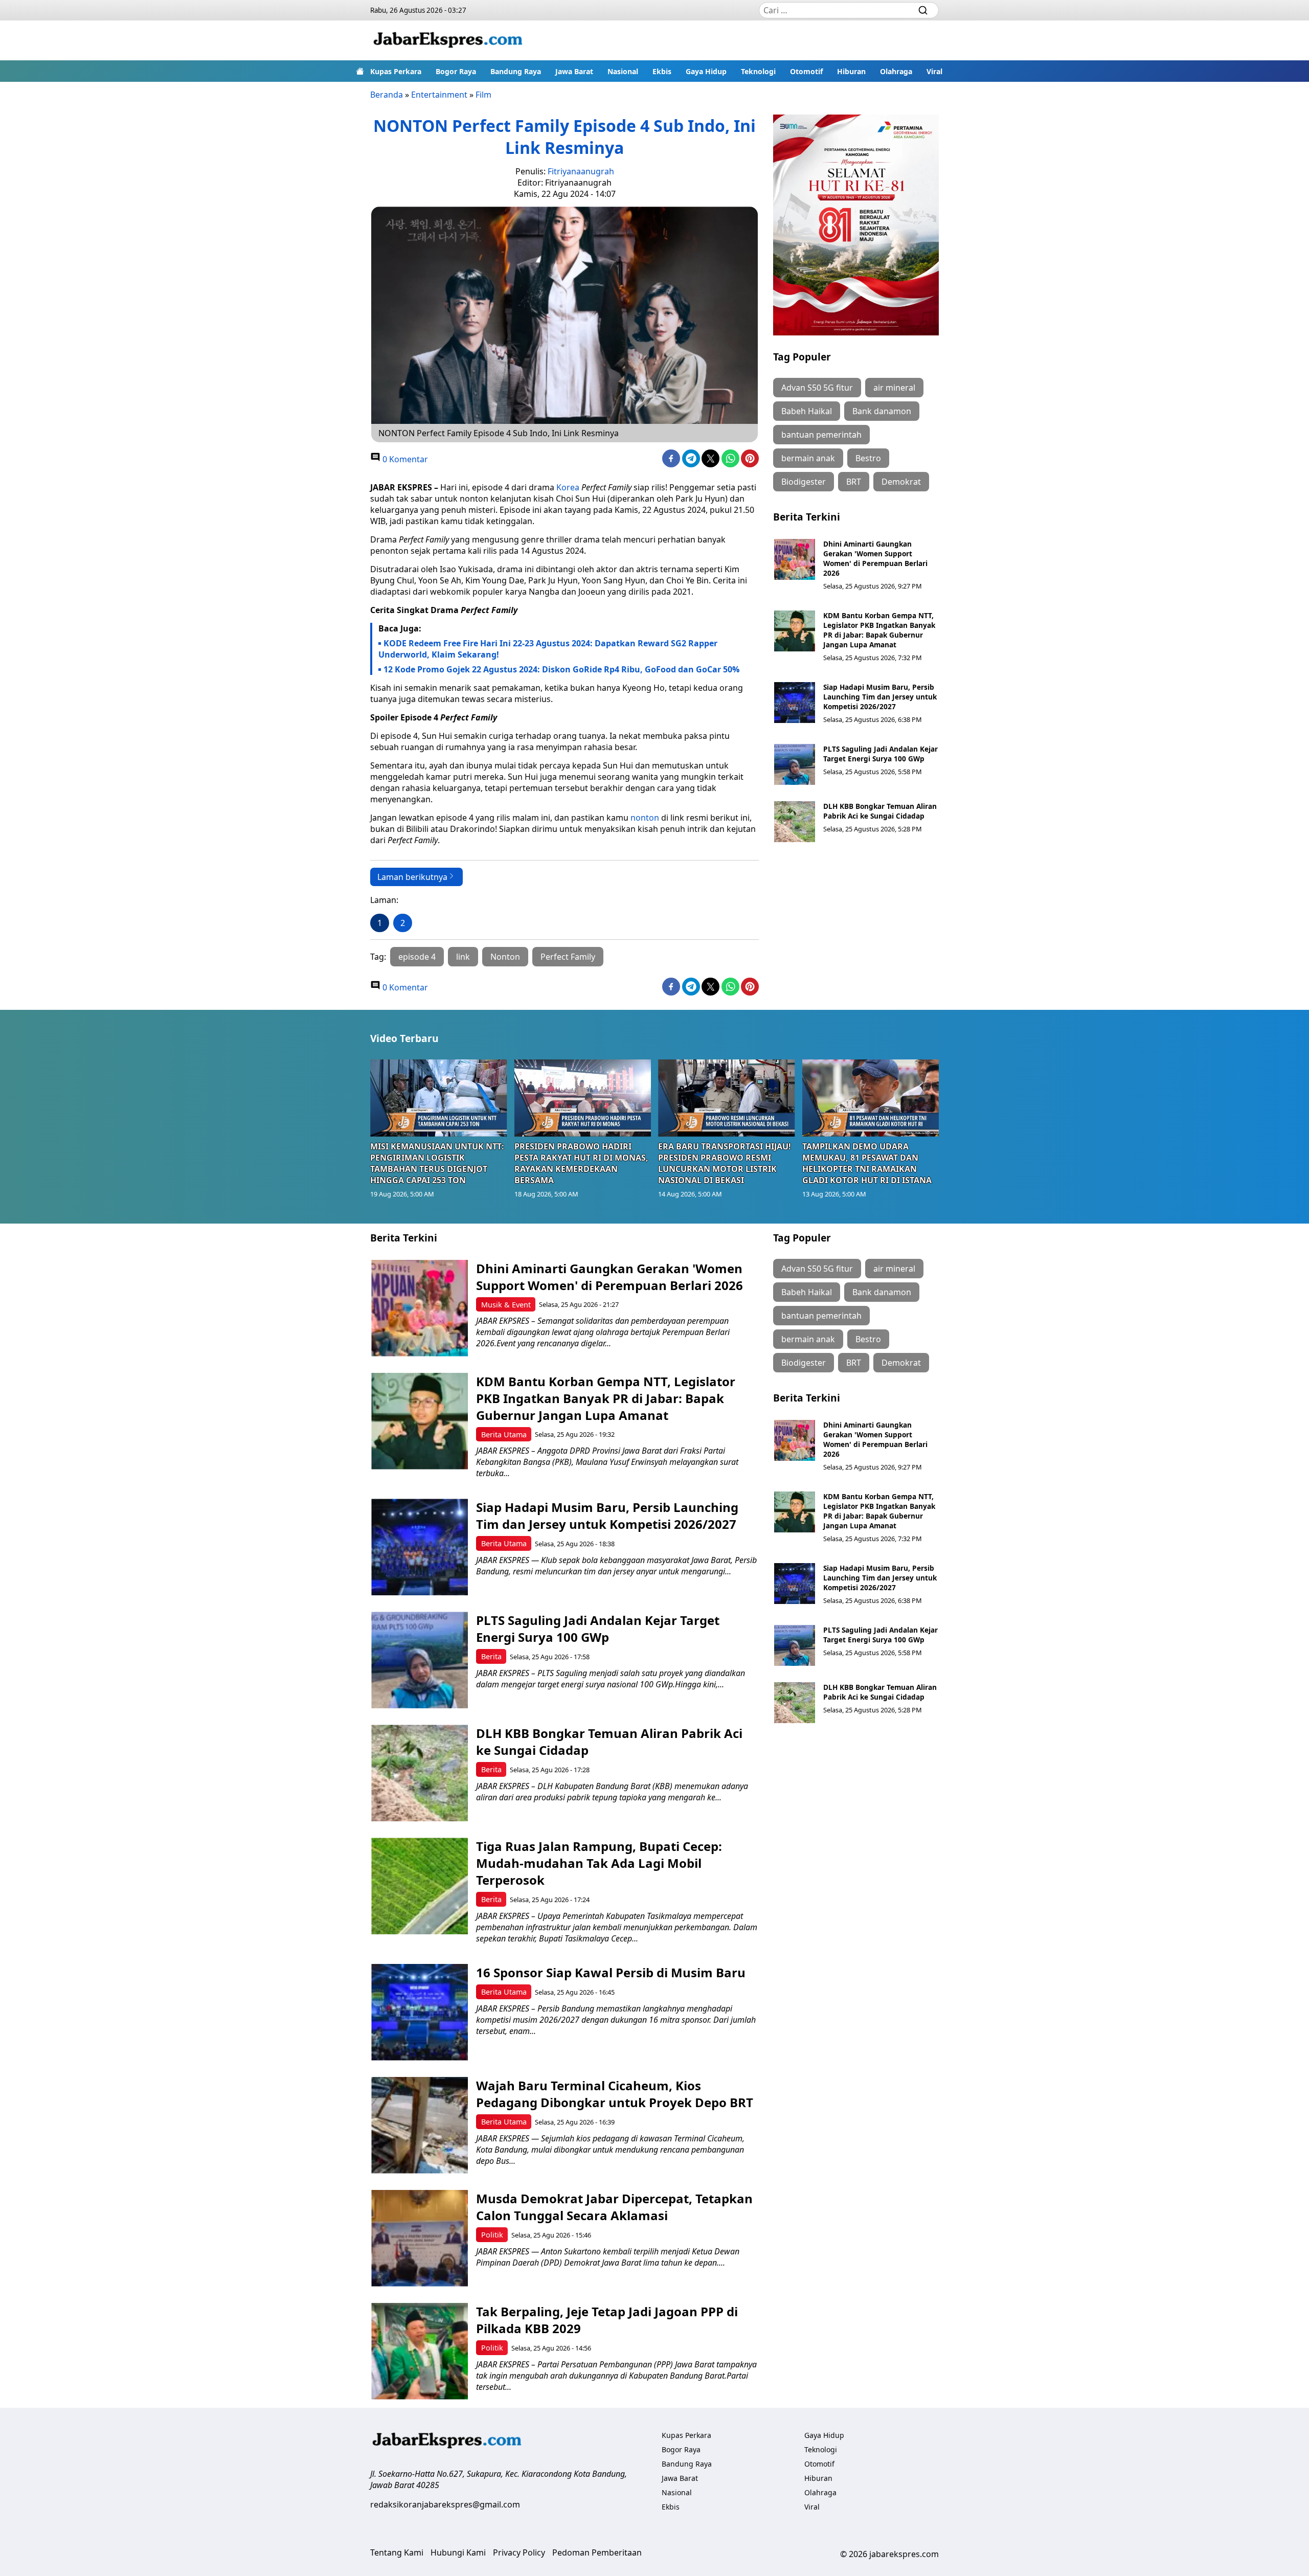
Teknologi (758, 71)
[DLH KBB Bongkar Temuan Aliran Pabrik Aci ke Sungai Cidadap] (795, 822)
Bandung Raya (516, 71)
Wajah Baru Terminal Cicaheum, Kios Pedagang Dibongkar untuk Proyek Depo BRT (615, 2094)
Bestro (868, 458)
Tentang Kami (397, 2552)
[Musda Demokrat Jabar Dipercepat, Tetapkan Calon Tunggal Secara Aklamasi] (420, 2238)
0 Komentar (404, 459)
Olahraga (896, 71)
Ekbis (662, 71)
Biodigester (804, 482)
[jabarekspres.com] (448, 40)
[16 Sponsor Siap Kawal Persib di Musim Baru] (420, 2012)
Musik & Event (506, 1305)
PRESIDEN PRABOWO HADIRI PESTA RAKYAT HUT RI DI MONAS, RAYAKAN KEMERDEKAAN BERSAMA (581, 1163)
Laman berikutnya (412, 877)
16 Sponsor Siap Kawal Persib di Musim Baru (611, 1972)
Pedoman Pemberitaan (597, 2552)
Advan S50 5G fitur (817, 388)
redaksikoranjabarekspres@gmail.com (445, 2504)
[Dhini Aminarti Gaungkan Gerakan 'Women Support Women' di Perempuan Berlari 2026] (795, 559)
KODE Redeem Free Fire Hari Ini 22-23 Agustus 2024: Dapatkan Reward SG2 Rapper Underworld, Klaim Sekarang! (548, 649)
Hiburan (851, 71)
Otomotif (806, 71)
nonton (645, 818)
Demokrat (901, 482)
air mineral (894, 388)
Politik (492, 2235)
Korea (568, 487)
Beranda (387, 95)
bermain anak (808, 458)
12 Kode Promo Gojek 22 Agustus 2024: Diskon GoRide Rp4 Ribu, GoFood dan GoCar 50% (561, 669)
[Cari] (923, 10)
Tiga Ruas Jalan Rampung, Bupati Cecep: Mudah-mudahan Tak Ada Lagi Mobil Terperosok (599, 1863)
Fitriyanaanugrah (581, 171)
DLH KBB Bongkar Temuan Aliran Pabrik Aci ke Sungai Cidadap (880, 811)
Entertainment (439, 95)
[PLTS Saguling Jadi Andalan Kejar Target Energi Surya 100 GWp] (795, 764)
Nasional (623, 71)
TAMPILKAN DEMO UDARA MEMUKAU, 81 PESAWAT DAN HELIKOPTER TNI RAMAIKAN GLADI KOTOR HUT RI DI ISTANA (867, 1163)
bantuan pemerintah (821, 435)
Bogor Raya (456, 71)
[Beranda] (360, 71)
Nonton (505, 957)
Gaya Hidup (706, 71)
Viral (934, 71)
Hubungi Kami (458, 2552)
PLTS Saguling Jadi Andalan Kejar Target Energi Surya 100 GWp (881, 754)
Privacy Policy (519, 2552)
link (463, 957)
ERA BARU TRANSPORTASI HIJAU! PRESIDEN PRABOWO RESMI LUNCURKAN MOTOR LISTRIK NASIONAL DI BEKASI (725, 1163)
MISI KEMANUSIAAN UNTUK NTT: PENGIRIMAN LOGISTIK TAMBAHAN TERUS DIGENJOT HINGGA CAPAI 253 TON (437, 1163)
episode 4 (417, 957)
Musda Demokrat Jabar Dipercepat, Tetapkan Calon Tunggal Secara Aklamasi (614, 2207)
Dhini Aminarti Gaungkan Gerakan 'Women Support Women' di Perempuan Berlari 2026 (875, 558)
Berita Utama (504, 1434)
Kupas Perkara (396, 71)
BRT (854, 482)
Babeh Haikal (807, 411)
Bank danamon (882, 411)
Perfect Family (568, 957)
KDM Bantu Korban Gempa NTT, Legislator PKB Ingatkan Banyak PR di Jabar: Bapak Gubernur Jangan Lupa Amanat (879, 630)
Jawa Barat (574, 71)
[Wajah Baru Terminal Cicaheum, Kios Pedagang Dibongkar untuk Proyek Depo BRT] (420, 2125)
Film (483, 95)
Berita (491, 1656)
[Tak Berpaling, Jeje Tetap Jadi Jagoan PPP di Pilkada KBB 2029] (420, 2351)
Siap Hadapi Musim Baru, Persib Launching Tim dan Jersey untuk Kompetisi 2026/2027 (880, 697)
